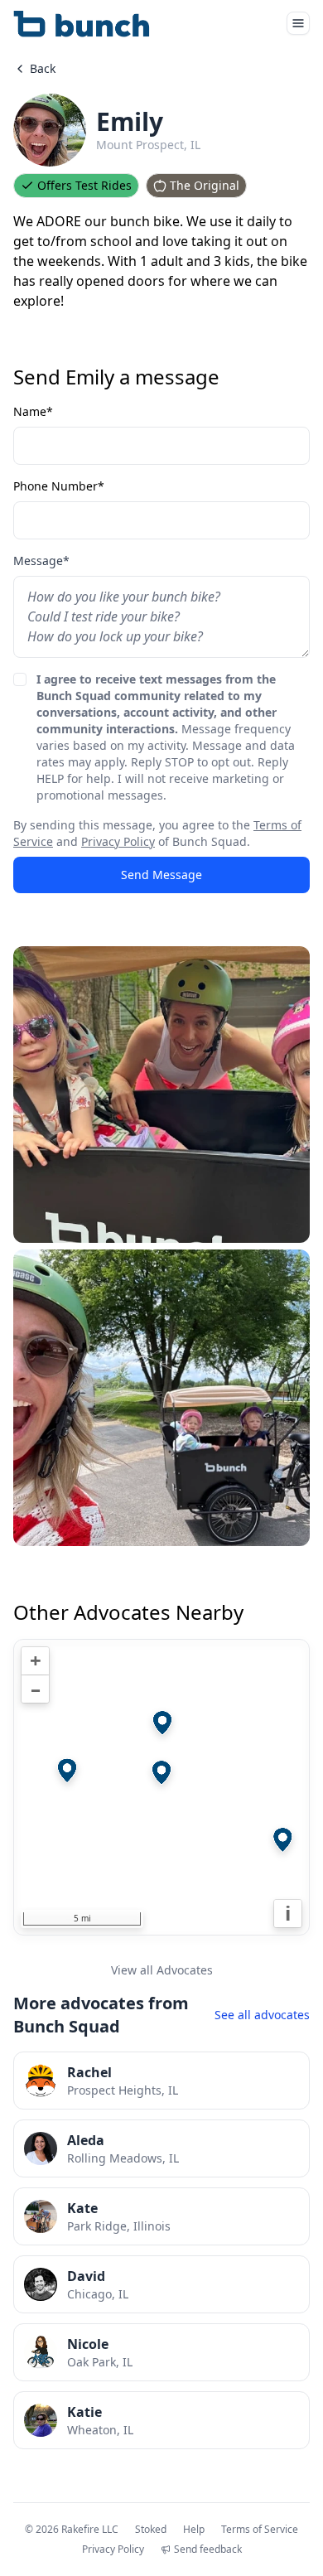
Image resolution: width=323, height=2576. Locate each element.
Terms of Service (260, 2530)
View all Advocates (162, 1970)
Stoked (151, 2530)
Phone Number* (59, 486)
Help (194, 2530)
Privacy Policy (118, 841)
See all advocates (262, 2015)
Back (43, 68)
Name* (33, 411)
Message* (41, 561)
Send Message (161, 875)
